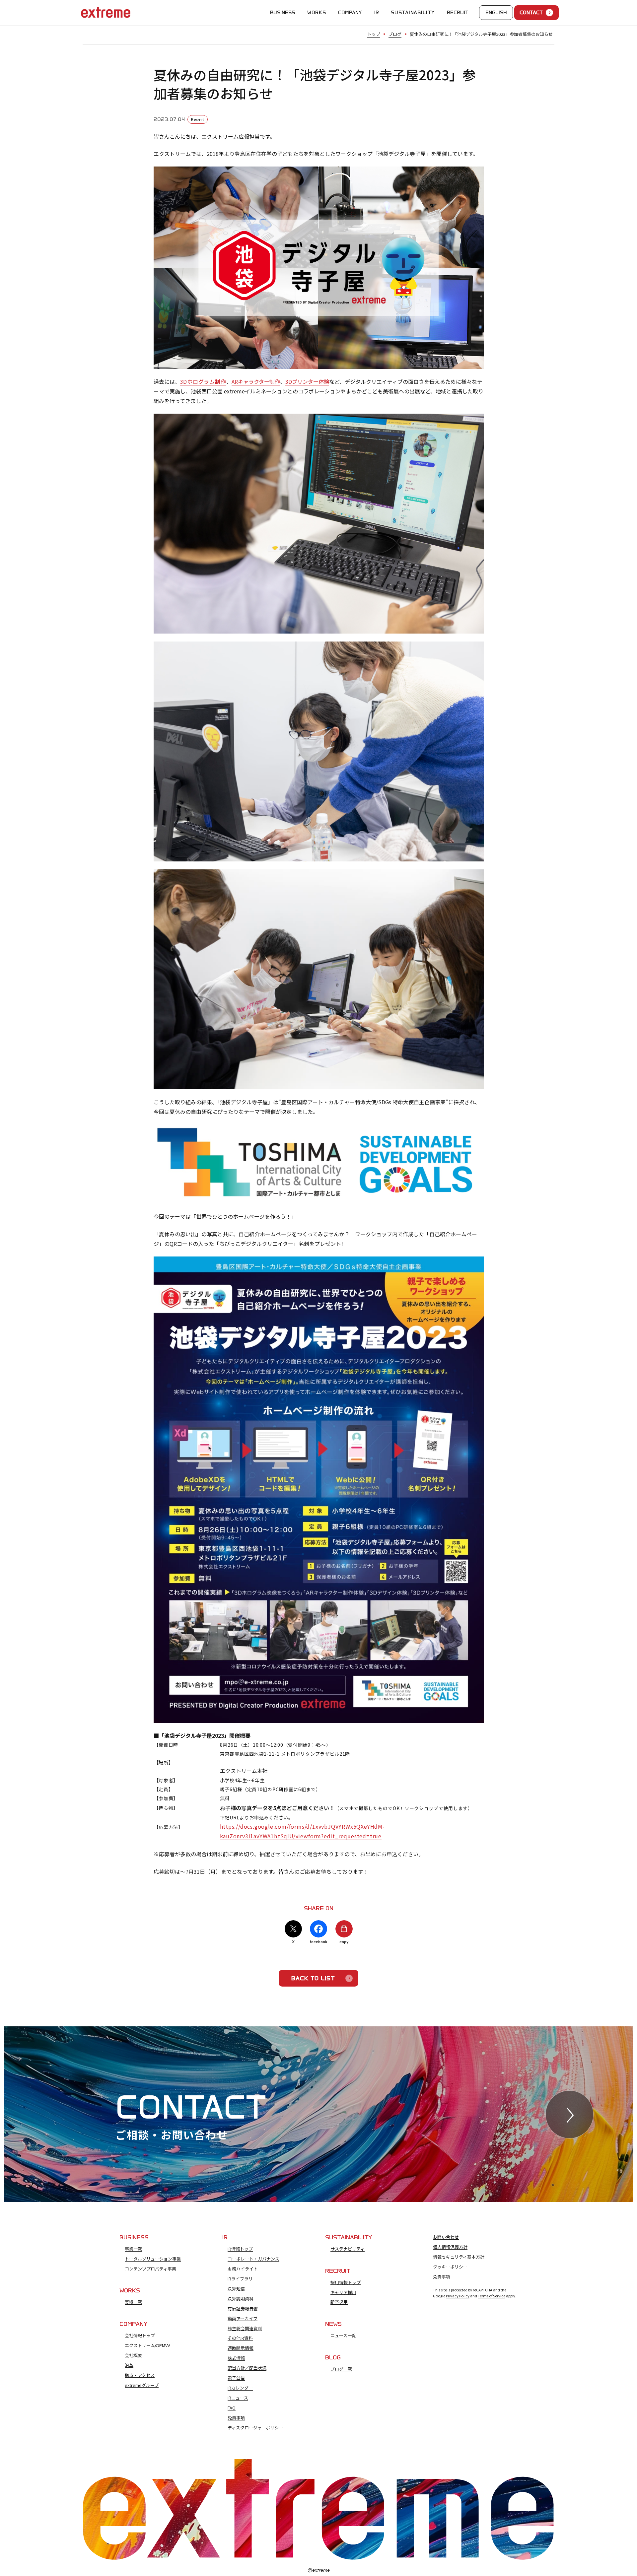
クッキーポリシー (450, 2267)
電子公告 (236, 2378)
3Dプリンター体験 (307, 381)
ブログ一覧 (341, 2369)
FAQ (232, 2408)
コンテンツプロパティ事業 (150, 2269)
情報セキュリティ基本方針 (459, 2257)
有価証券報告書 (243, 2309)
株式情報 (236, 2358)
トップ (374, 34)
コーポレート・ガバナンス (253, 2259)
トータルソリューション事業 (153, 2259)
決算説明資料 (241, 2299)
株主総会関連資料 (245, 2329)
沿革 (129, 2365)
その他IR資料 (240, 2338)
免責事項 (236, 2418)
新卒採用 (339, 2302)
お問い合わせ (446, 2237)
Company (350, 13)
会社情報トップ (140, 2336)
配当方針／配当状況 (247, 2368)
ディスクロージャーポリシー (255, 2428)
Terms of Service (492, 2296)
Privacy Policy (458, 2296)
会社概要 (133, 2355)
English (496, 13)
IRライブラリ (240, 2279)
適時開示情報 (241, 2348)
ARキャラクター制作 (256, 381)
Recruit (458, 13)
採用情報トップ (346, 2282)
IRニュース (238, 2398)
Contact (531, 13)
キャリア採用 (343, 2292)
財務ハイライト (243, 2269)
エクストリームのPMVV (147, 2345)
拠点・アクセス (140, 2375)
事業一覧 (133, 2249)
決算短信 (236, 2289)
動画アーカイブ (243, 2319)
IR (377, 13)
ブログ (395, 34)
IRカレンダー (240, 2388)
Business (283, 13)
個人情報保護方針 (450, 2247)
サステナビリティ (348, 2249)
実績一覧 (133, 2302)
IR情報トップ (240, 2249)
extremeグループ (142, 2385)
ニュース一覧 (343, 2336)
